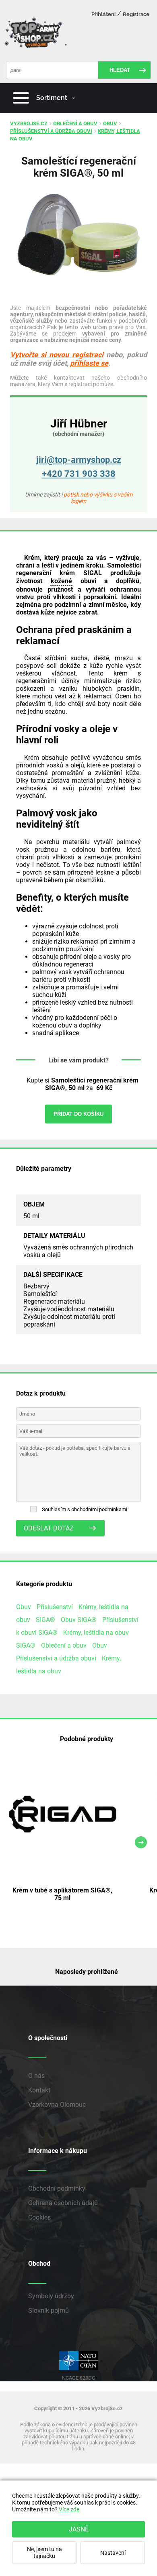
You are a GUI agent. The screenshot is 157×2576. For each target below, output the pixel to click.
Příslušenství (55, 1607)
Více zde (69, 2510)
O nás (36, 2076)
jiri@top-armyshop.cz (79, 460)
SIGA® (45, 1620)
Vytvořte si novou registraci (57, 355)
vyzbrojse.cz (29, 123)
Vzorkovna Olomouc (57, 2105)
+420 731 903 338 (79, 474)
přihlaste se (89, 363)
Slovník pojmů (49, 2310)
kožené (61, 581)
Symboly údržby (51, 2296)
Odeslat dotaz (49, 1528)
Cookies (39, 2217)
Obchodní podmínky (57, 2188)
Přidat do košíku (78, 1114)
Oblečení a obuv (75, 123)
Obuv (110, 123)
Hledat (120, 70)
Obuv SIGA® (79, 1620)
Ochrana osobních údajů (63, 2203)
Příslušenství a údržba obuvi (51, 131)
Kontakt (39, 2090)
